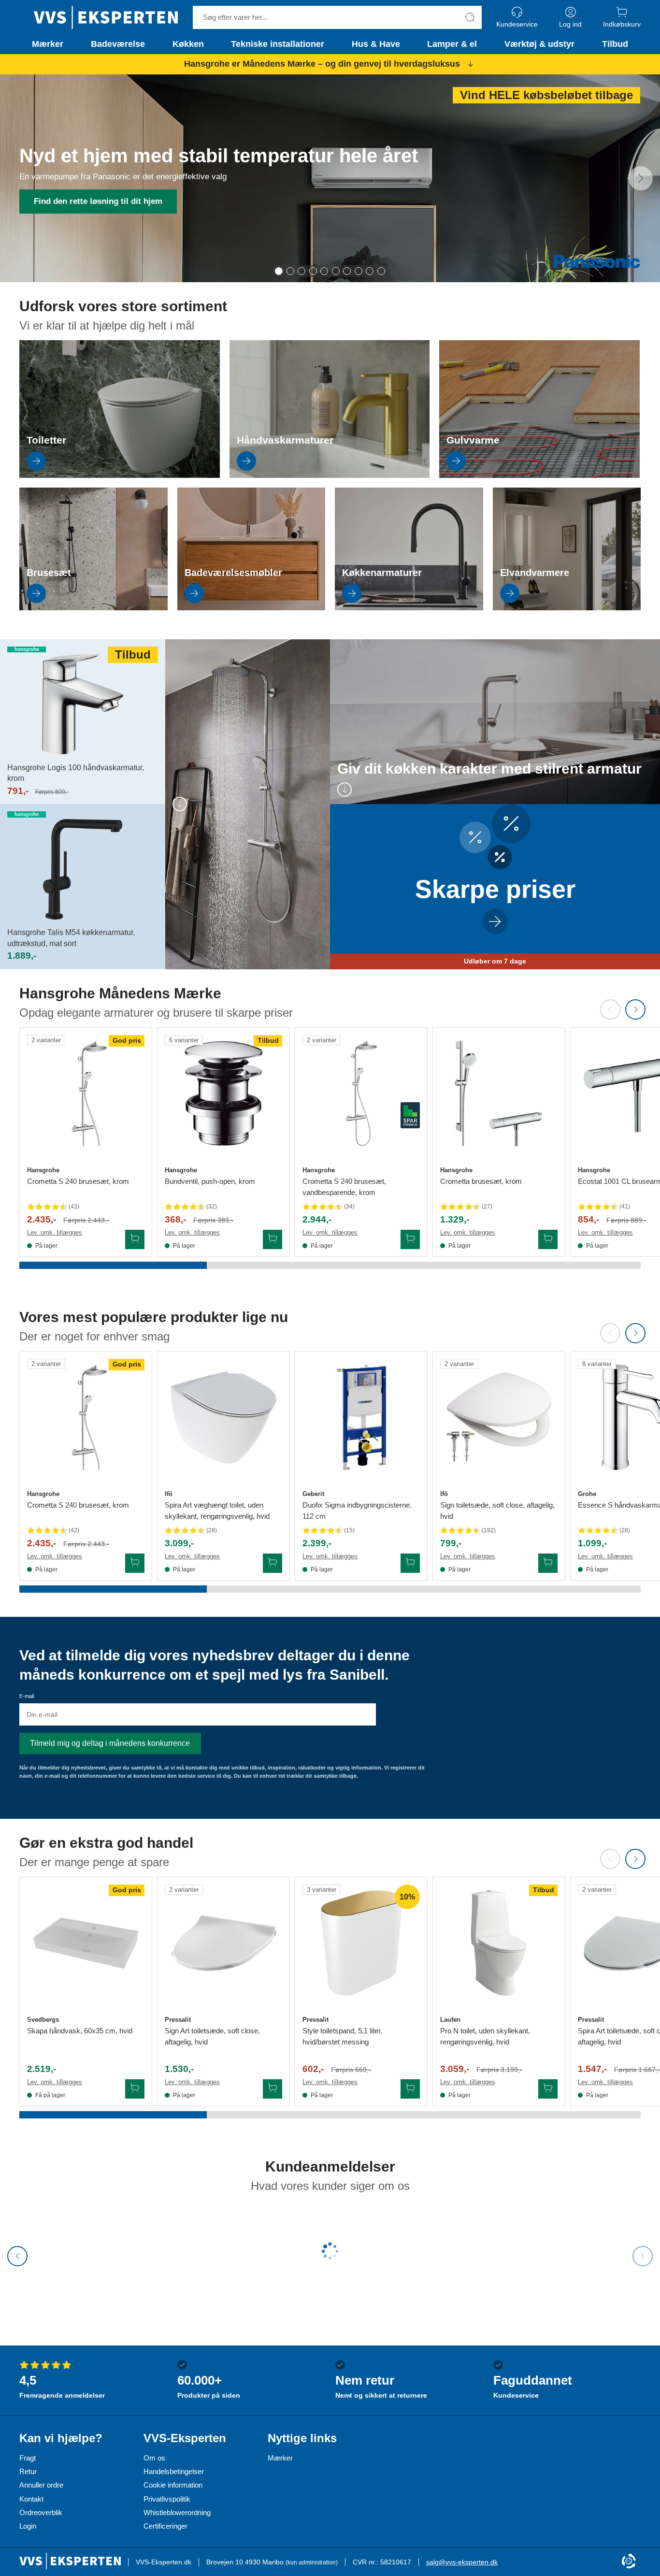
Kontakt (31, 2499)
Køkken (188, 44)
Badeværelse (118, 44)
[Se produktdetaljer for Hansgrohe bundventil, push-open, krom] (223, 1094)
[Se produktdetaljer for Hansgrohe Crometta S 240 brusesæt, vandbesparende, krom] (361, 1094)
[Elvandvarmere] (567, 608)
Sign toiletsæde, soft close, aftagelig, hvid (497, 1511)
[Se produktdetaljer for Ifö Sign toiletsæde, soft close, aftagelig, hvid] (499, 1418)
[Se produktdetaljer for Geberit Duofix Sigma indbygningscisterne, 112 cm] (361, 1418)
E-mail (27, 1696)
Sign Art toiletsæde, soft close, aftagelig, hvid (212, 2036)
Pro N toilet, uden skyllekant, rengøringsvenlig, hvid (485, 2036)
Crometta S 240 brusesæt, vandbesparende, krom (344, 1187)
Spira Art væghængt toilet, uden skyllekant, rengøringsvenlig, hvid (217, 1511)
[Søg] (470, 17)
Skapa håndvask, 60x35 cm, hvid (80, 2031)
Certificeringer (165, 2526)
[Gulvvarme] (539, 475)
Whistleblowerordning (177, 2512)
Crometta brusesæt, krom (481, 1181)
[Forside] (106, 17)
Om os (154, 2458)
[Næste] (641, 178)
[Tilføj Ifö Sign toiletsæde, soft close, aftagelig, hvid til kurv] (548, 1563)
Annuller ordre (41, 2485)
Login (28, 2526)
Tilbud (615, 44)
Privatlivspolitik (167, 2499)
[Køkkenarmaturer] (409, 608)
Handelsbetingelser (174, 2471)
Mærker (48, 44)
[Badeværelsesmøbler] (251, 608)
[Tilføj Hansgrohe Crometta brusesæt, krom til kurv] (548, 1239)
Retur (28, 2471)
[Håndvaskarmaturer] (330, 475)
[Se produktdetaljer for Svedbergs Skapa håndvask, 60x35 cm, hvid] (86, 1943)
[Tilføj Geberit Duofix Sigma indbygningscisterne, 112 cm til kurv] (410, 1563)
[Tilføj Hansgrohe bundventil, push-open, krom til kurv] (273, 1239)
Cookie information (173, 2485)
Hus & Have (376, 44)
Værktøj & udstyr (539, 44)
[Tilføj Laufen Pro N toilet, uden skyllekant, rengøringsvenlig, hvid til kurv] (548, 2089)
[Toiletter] (120, 475)
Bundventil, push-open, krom (210, 1181)
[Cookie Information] (629, 2562)
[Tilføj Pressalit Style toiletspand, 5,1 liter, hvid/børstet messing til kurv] (410, 2089)
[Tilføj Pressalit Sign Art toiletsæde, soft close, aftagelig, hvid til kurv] (273, 2089)
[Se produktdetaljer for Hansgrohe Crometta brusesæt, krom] (499, 1094)
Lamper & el (452, 44)
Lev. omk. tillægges (55, 1232)
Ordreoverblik (41, 2512)
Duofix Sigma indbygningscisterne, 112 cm (357, 1511)
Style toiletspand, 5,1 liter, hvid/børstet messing (342, 2036)
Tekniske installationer (278, 44)
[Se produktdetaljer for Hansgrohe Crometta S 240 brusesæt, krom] (86, 1094)
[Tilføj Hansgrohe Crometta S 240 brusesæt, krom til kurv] (135, 1239)
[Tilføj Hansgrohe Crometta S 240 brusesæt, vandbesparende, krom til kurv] (410, 1239)
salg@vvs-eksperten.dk (462, 2562)
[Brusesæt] (93, 608)
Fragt (28, 2458)
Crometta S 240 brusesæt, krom (78, 1181)
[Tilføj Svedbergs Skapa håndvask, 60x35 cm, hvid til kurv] (135, 2089)
